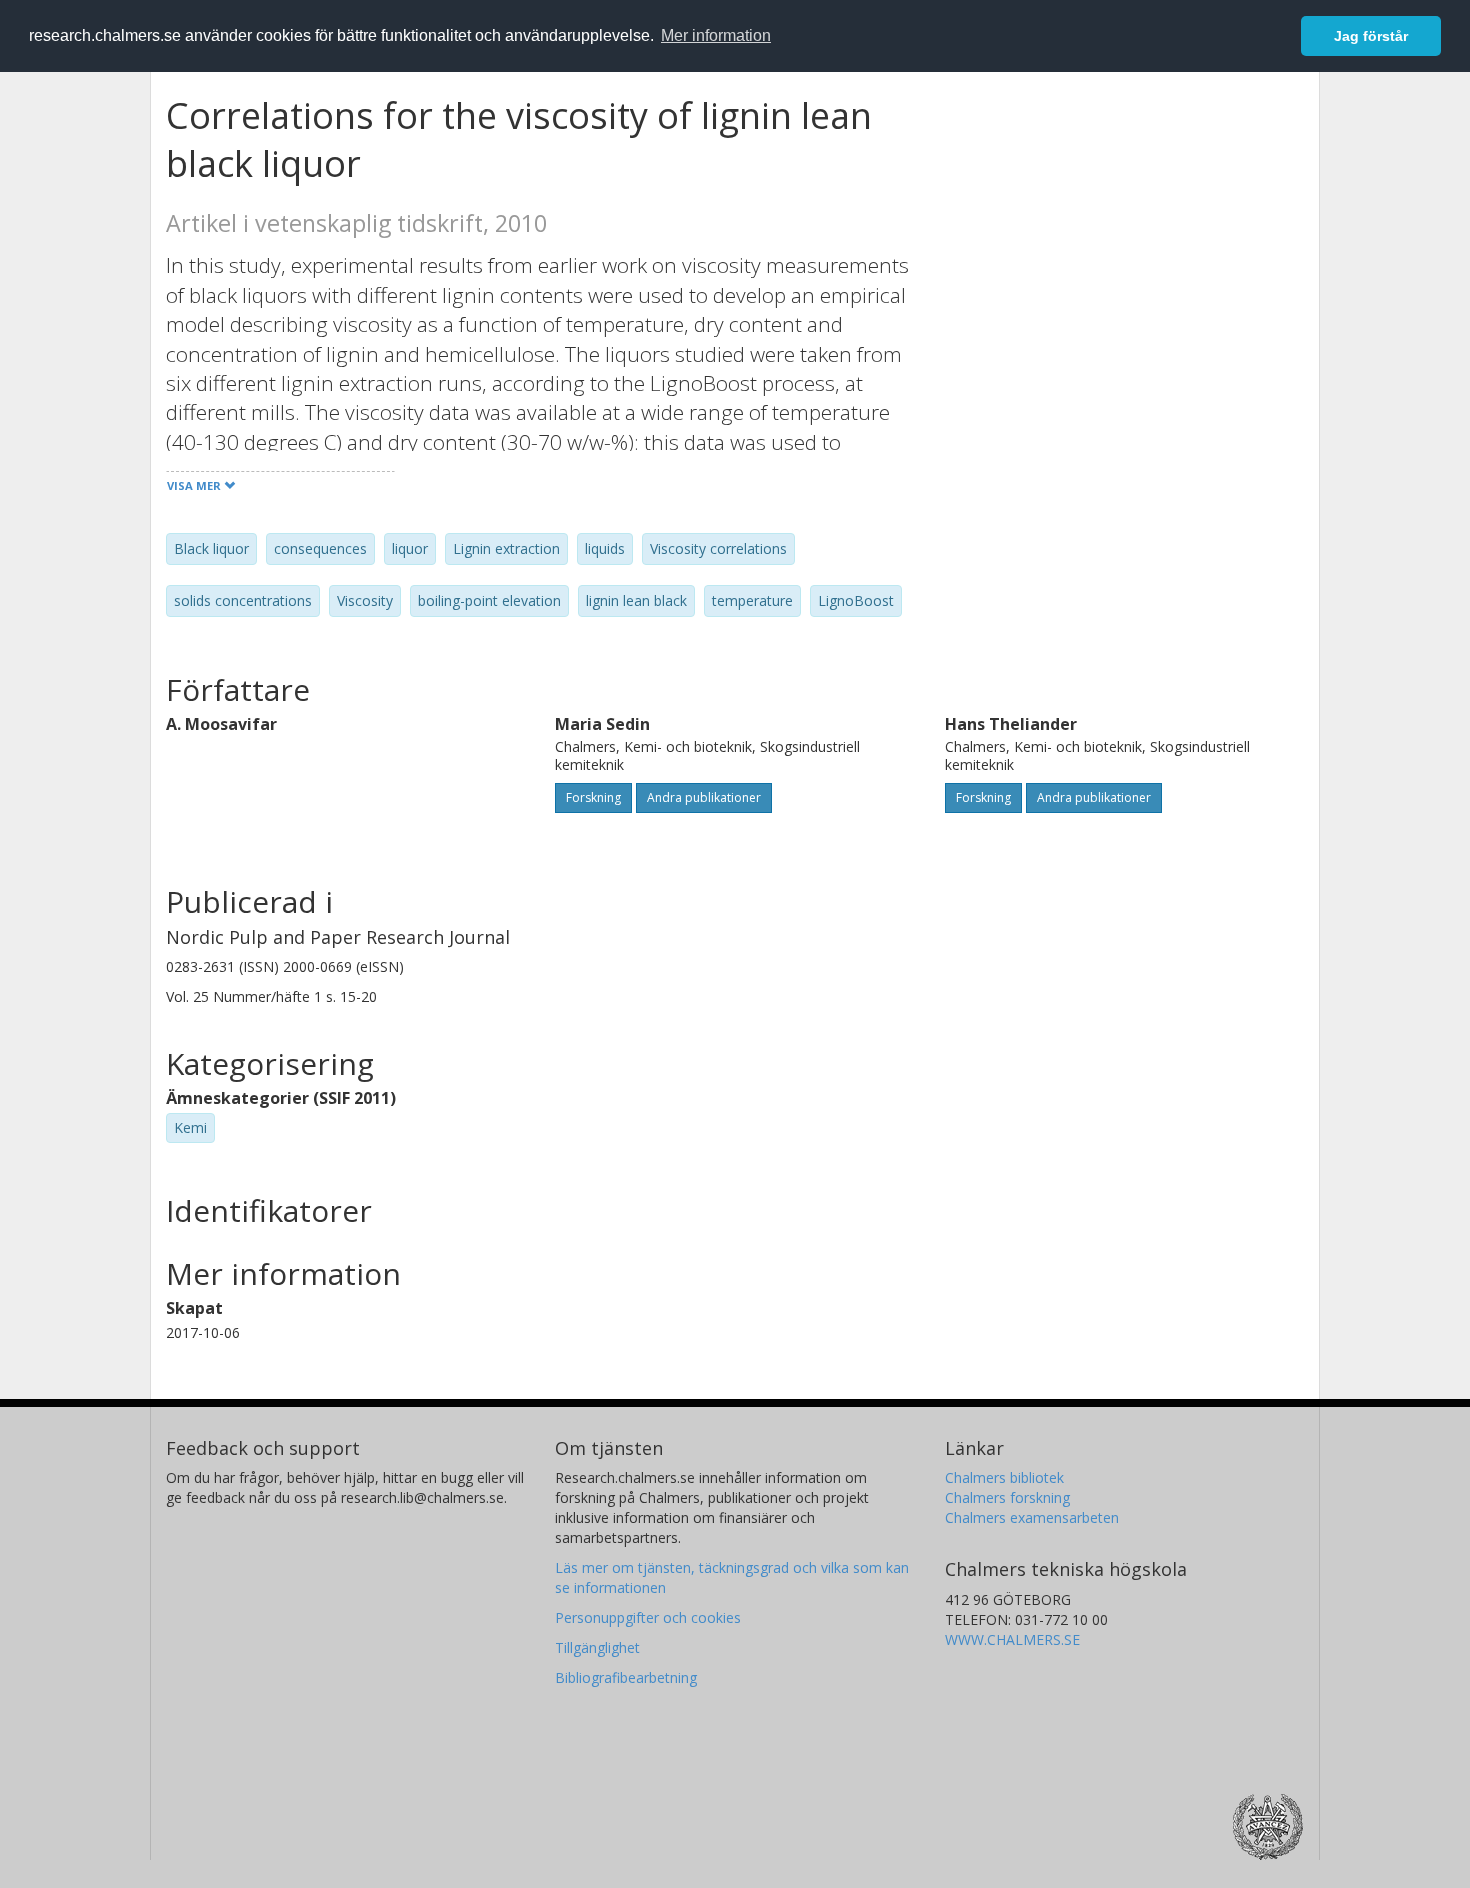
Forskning (593, 797)
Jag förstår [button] (1371, 36)
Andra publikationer (704, 797)
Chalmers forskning (1007, 1497)
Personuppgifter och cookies (648, 1617)
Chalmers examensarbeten (1032, 1517)
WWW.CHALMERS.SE (1012, 1639)
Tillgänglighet (597, 1647)
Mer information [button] (716, 35)
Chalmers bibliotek (1004, 1477)
